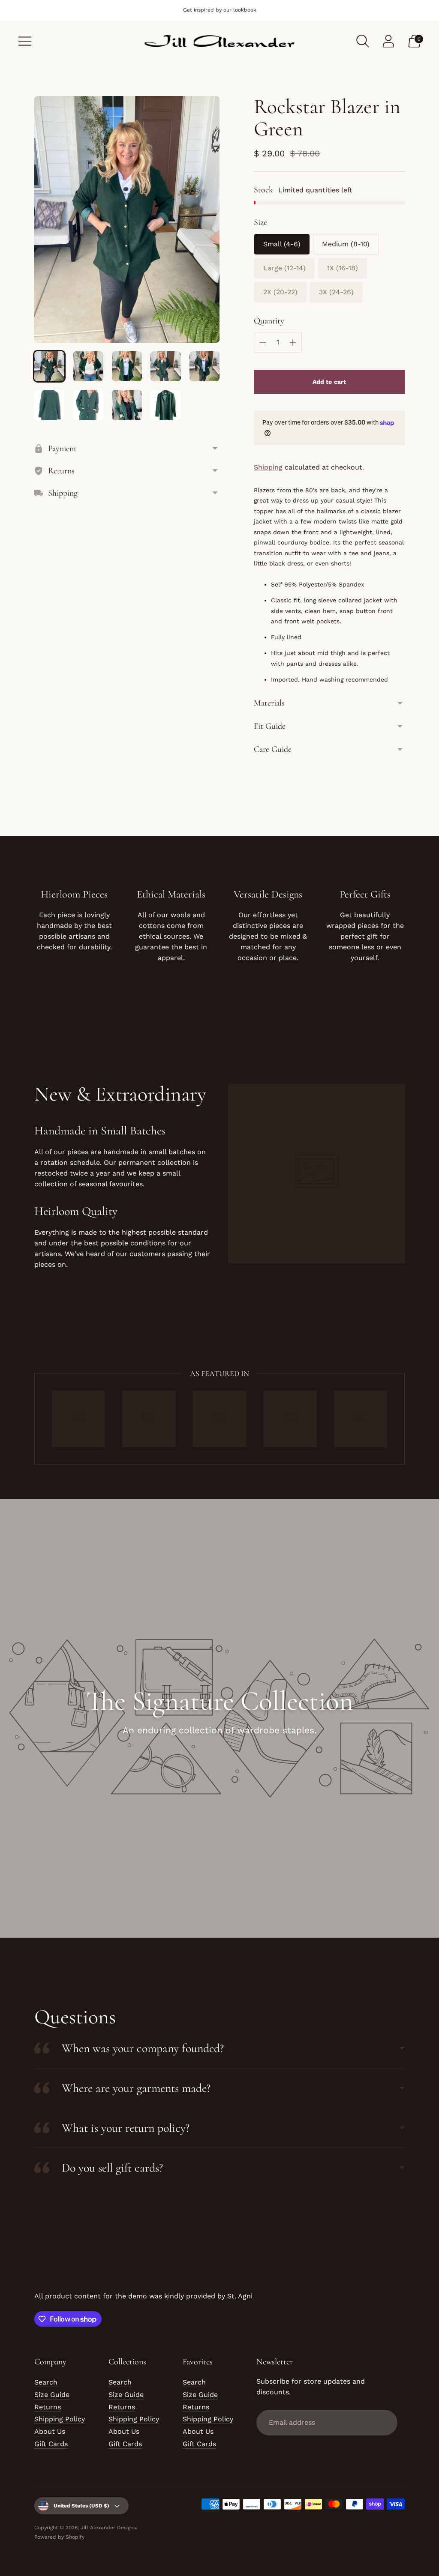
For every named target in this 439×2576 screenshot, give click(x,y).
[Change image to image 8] (127, 405)
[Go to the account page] (388, 41)
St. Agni (240, 2296)
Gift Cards (51, 2444)
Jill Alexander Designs (108, 2528)
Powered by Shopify (59, 2537)
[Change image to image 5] (204, 366)
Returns (48, 2407)
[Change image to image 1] (49, 366)
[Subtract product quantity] (263, 343)
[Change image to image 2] (88, 366)
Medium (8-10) (346, 244)
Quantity (269, 321)
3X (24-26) (336, 292)
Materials (269, 703)
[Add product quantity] (293, 343)
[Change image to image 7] (88, 405)
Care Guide (273, 749)
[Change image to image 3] (127, 366)
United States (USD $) (81, 2506)
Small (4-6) (282, 244)
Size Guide (52, 2395)
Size (260, 222)
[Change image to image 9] (165, 405)
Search (46, 2382)
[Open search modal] (363, 41)
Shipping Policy (60, 2419)
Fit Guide (270, 726)
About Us (50, 2431)
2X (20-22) (280, 292)
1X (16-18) (343, 268)
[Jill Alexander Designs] (219, 41)
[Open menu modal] (25, 41)
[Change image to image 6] (49, 405)
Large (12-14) (284, 268)
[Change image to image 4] (165, 366)
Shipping (268, 467)
